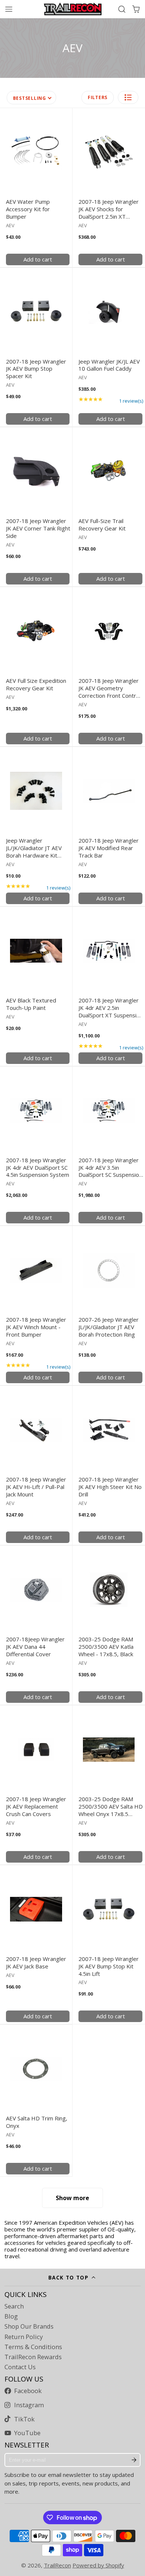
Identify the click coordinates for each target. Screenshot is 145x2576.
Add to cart (38, 259)
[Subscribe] (134, 2460)
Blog (11, 2316)
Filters (98, 97)
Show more (72, 2198)
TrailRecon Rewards (33, 2357)
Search (14, 2306)
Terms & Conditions (33, 2347)
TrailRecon (57, 2565)
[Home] (73, 9)
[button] (128, 97)
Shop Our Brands (29, 2326)
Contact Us (20, 2367)
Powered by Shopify (98, 2565)
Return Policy (24, 2337)
